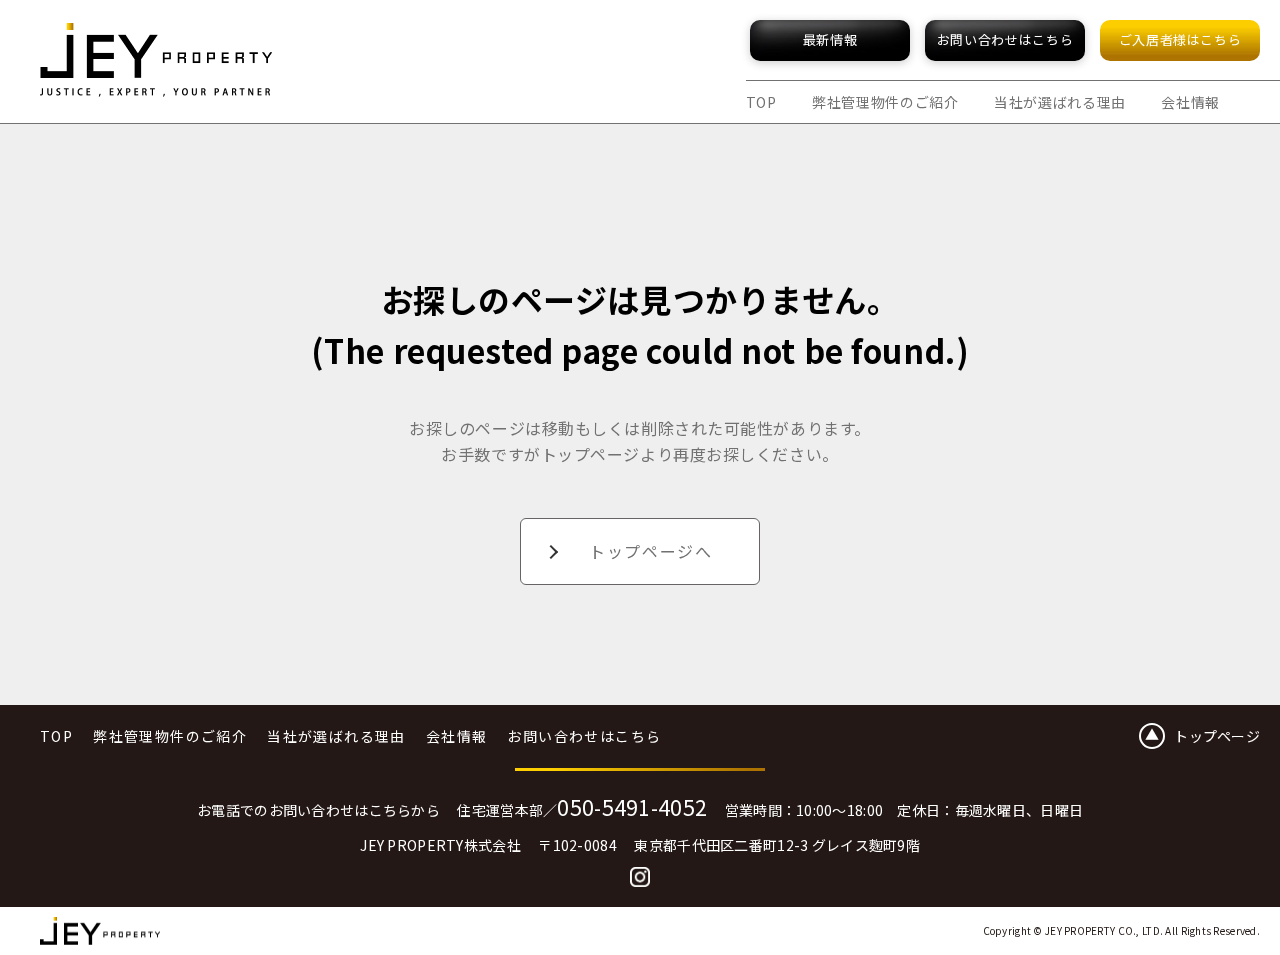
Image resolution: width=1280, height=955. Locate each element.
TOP (761, 102)
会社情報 (1190, 102)
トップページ (1217, 736)
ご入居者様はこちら (1180, 39)
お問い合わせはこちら (1005, 39)
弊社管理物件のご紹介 (885, 102)
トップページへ (650, 551)
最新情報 (830, 39)
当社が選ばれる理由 (1060, 102)
